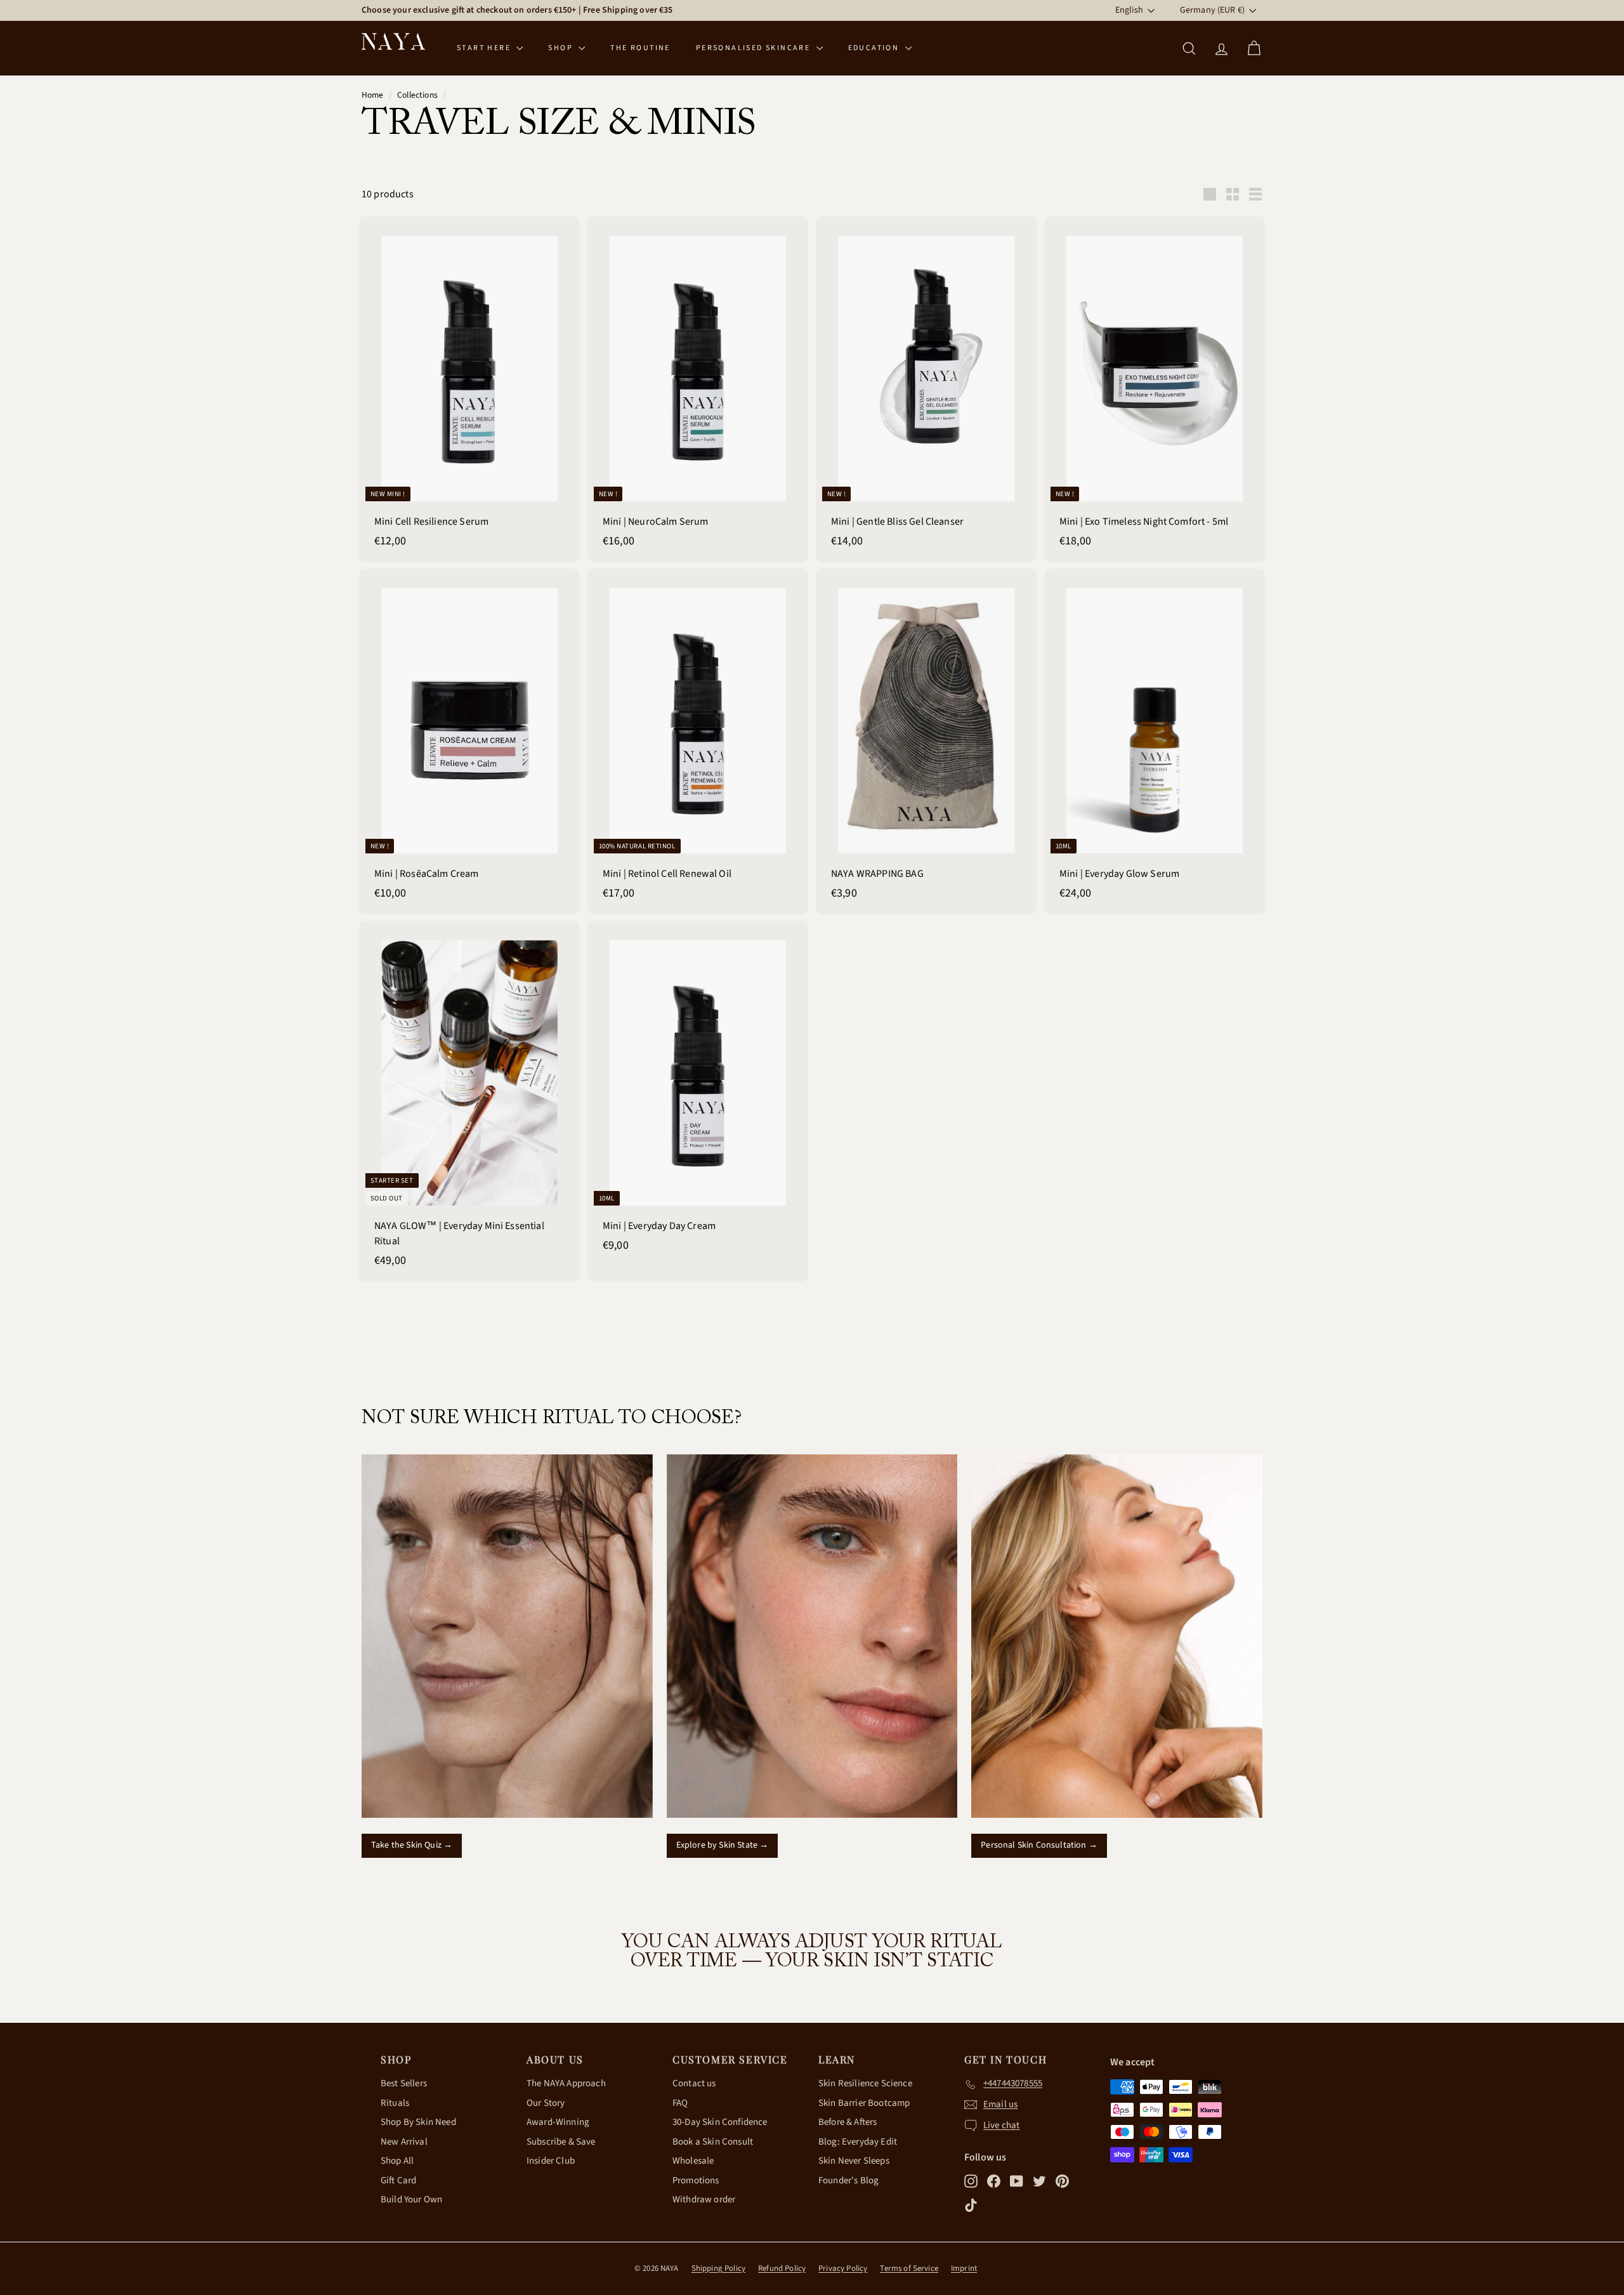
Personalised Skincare (755, 48)
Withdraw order (704, 2200)
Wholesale (693, 2161)
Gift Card (398, 2180)
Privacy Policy (843, 2268)
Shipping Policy (718, 2268)
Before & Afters (848, 2122)
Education (875, 48)
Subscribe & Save (561, 2142)
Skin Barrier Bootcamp (864, 2103)
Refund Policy (782, 2268)
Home (373, 95)
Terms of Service (909, 2268)
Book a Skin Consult (713, 2142)
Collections (417, 95)
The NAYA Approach (566, 2083)
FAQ (680, 2103)
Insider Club (551, 2161)
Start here (485, 48)
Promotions (696, 2180)
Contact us (694, 2083)
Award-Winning (558, 2122)
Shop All (397, 2161)
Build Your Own (411, 2200)
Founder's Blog (848, 2180)
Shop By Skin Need (418, 2122)
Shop (562, 48)
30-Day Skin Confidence (720, 2122)
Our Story (546, 2103)
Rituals (395, 2103)
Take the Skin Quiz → (412, 1845)
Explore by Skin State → (723, 1845)
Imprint (964, 2268)
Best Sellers (404, 2083)
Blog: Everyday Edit (858, 2142)
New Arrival (404, 2142)
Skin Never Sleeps (854, 2161)
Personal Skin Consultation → (1039, 1845)
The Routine (640, 48)
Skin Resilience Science (865, 2083)
